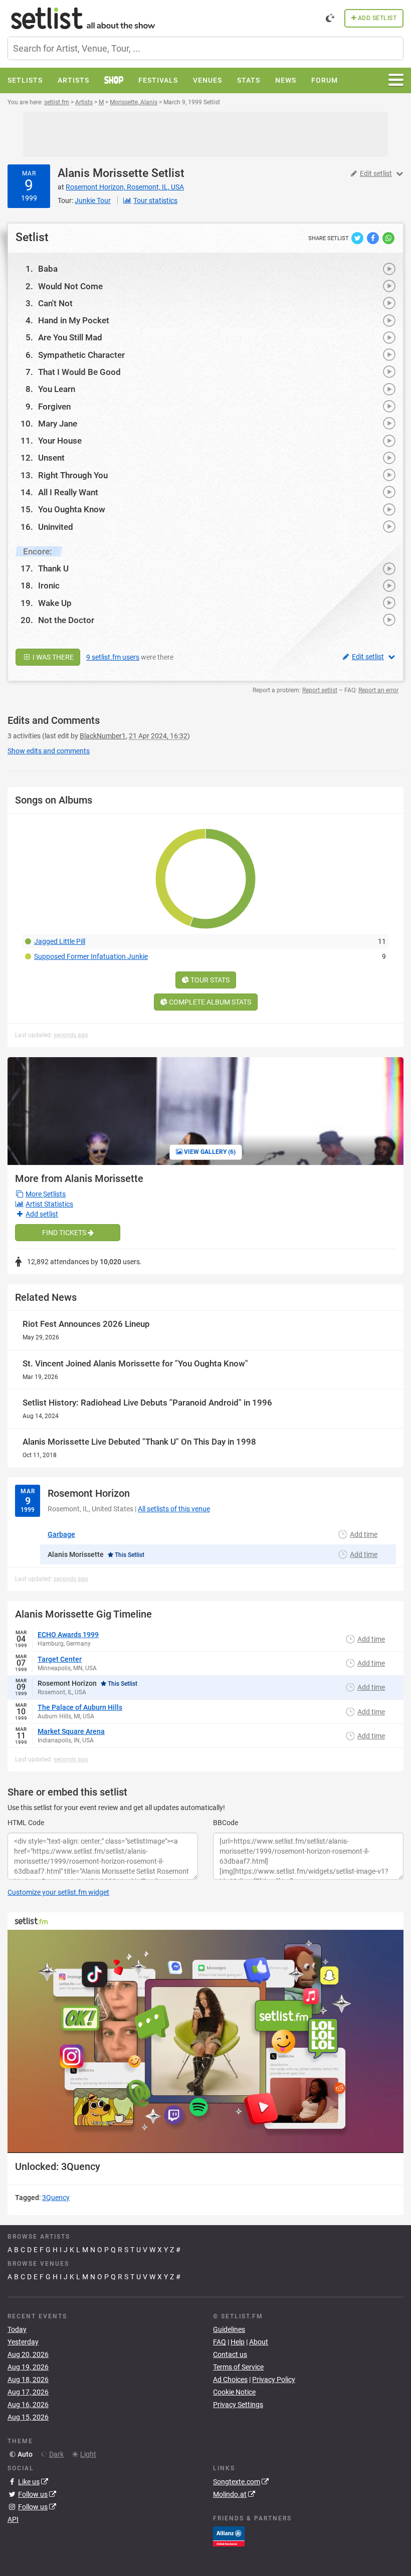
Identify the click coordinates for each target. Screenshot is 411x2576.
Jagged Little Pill (60, 941)
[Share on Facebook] (374, 238)
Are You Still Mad (70, 337)
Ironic (49, 585)
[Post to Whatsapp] (388, 238)
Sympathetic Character (81, 355)
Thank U (53, 568)
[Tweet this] (358, 238)
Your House (60, 441)
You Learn (57, 389)
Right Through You (73, 475)
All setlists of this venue (174, 1509)
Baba (48, 269)
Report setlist (320, 690)
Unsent (51, 458)
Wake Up (55, 603)
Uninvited (56, 527)
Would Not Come (70, 286)
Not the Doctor (66, 620)
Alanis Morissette (103, 173)
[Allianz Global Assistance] (229, 2535)
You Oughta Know (72, 509)
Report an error (378, 690)
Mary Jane (58, 424)
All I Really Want (68, 492)
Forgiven (54, 407)
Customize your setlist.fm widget (58, 1892)
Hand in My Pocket (74, 320)
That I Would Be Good (79, 372)
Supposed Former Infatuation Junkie (91, 956)
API (13, 2519)
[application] (205, 2041)
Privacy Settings (238, 2405)
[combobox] (205, 48)
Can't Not (55, 303)
